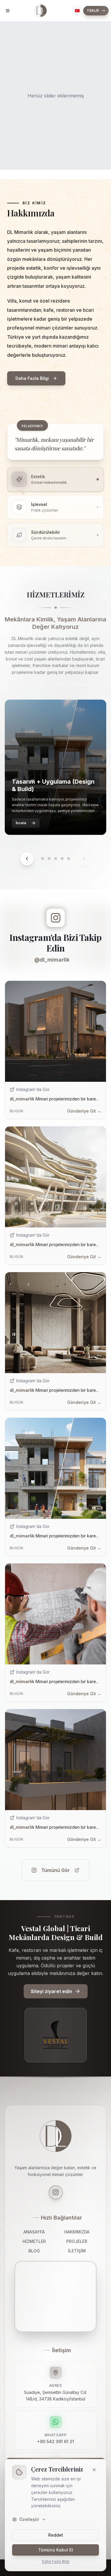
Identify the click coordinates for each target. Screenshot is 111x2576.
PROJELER (77, 2241)
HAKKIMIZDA (77, 2232)
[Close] (94, 2470)
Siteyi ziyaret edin (52, 1991)
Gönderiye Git (84, 1111)
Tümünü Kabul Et (56, 2550)
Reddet (56, 2535)
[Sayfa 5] (69, 859)
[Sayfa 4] (62, 859)
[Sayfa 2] (49, 859)
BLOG (34, 2251)
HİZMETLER (34, 2241)
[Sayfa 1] (43, 859)
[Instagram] (56, 2192)
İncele (21, 823)
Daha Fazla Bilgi (56, 2561)
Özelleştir (29, 2519)
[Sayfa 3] (56, 859)
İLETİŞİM (77, 2251)
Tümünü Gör (55, 1870)
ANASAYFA (34, 2232)
